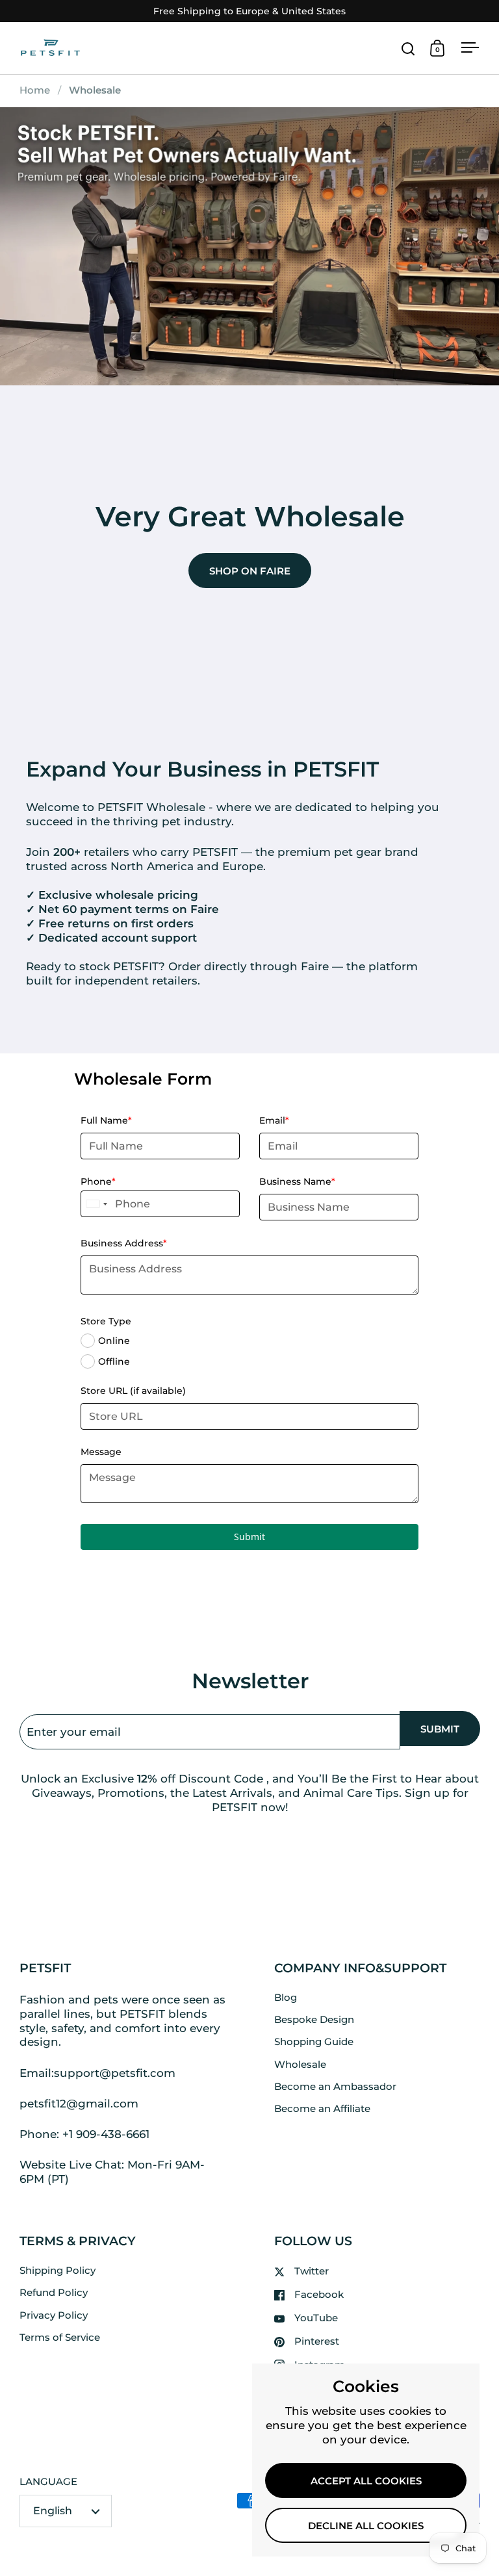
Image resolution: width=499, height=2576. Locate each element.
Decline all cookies (366, 2526)
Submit (249, 1537)
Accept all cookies (366, 2481)
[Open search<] (408, 48)
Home (35, 90)
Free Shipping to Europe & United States (249, 11)
